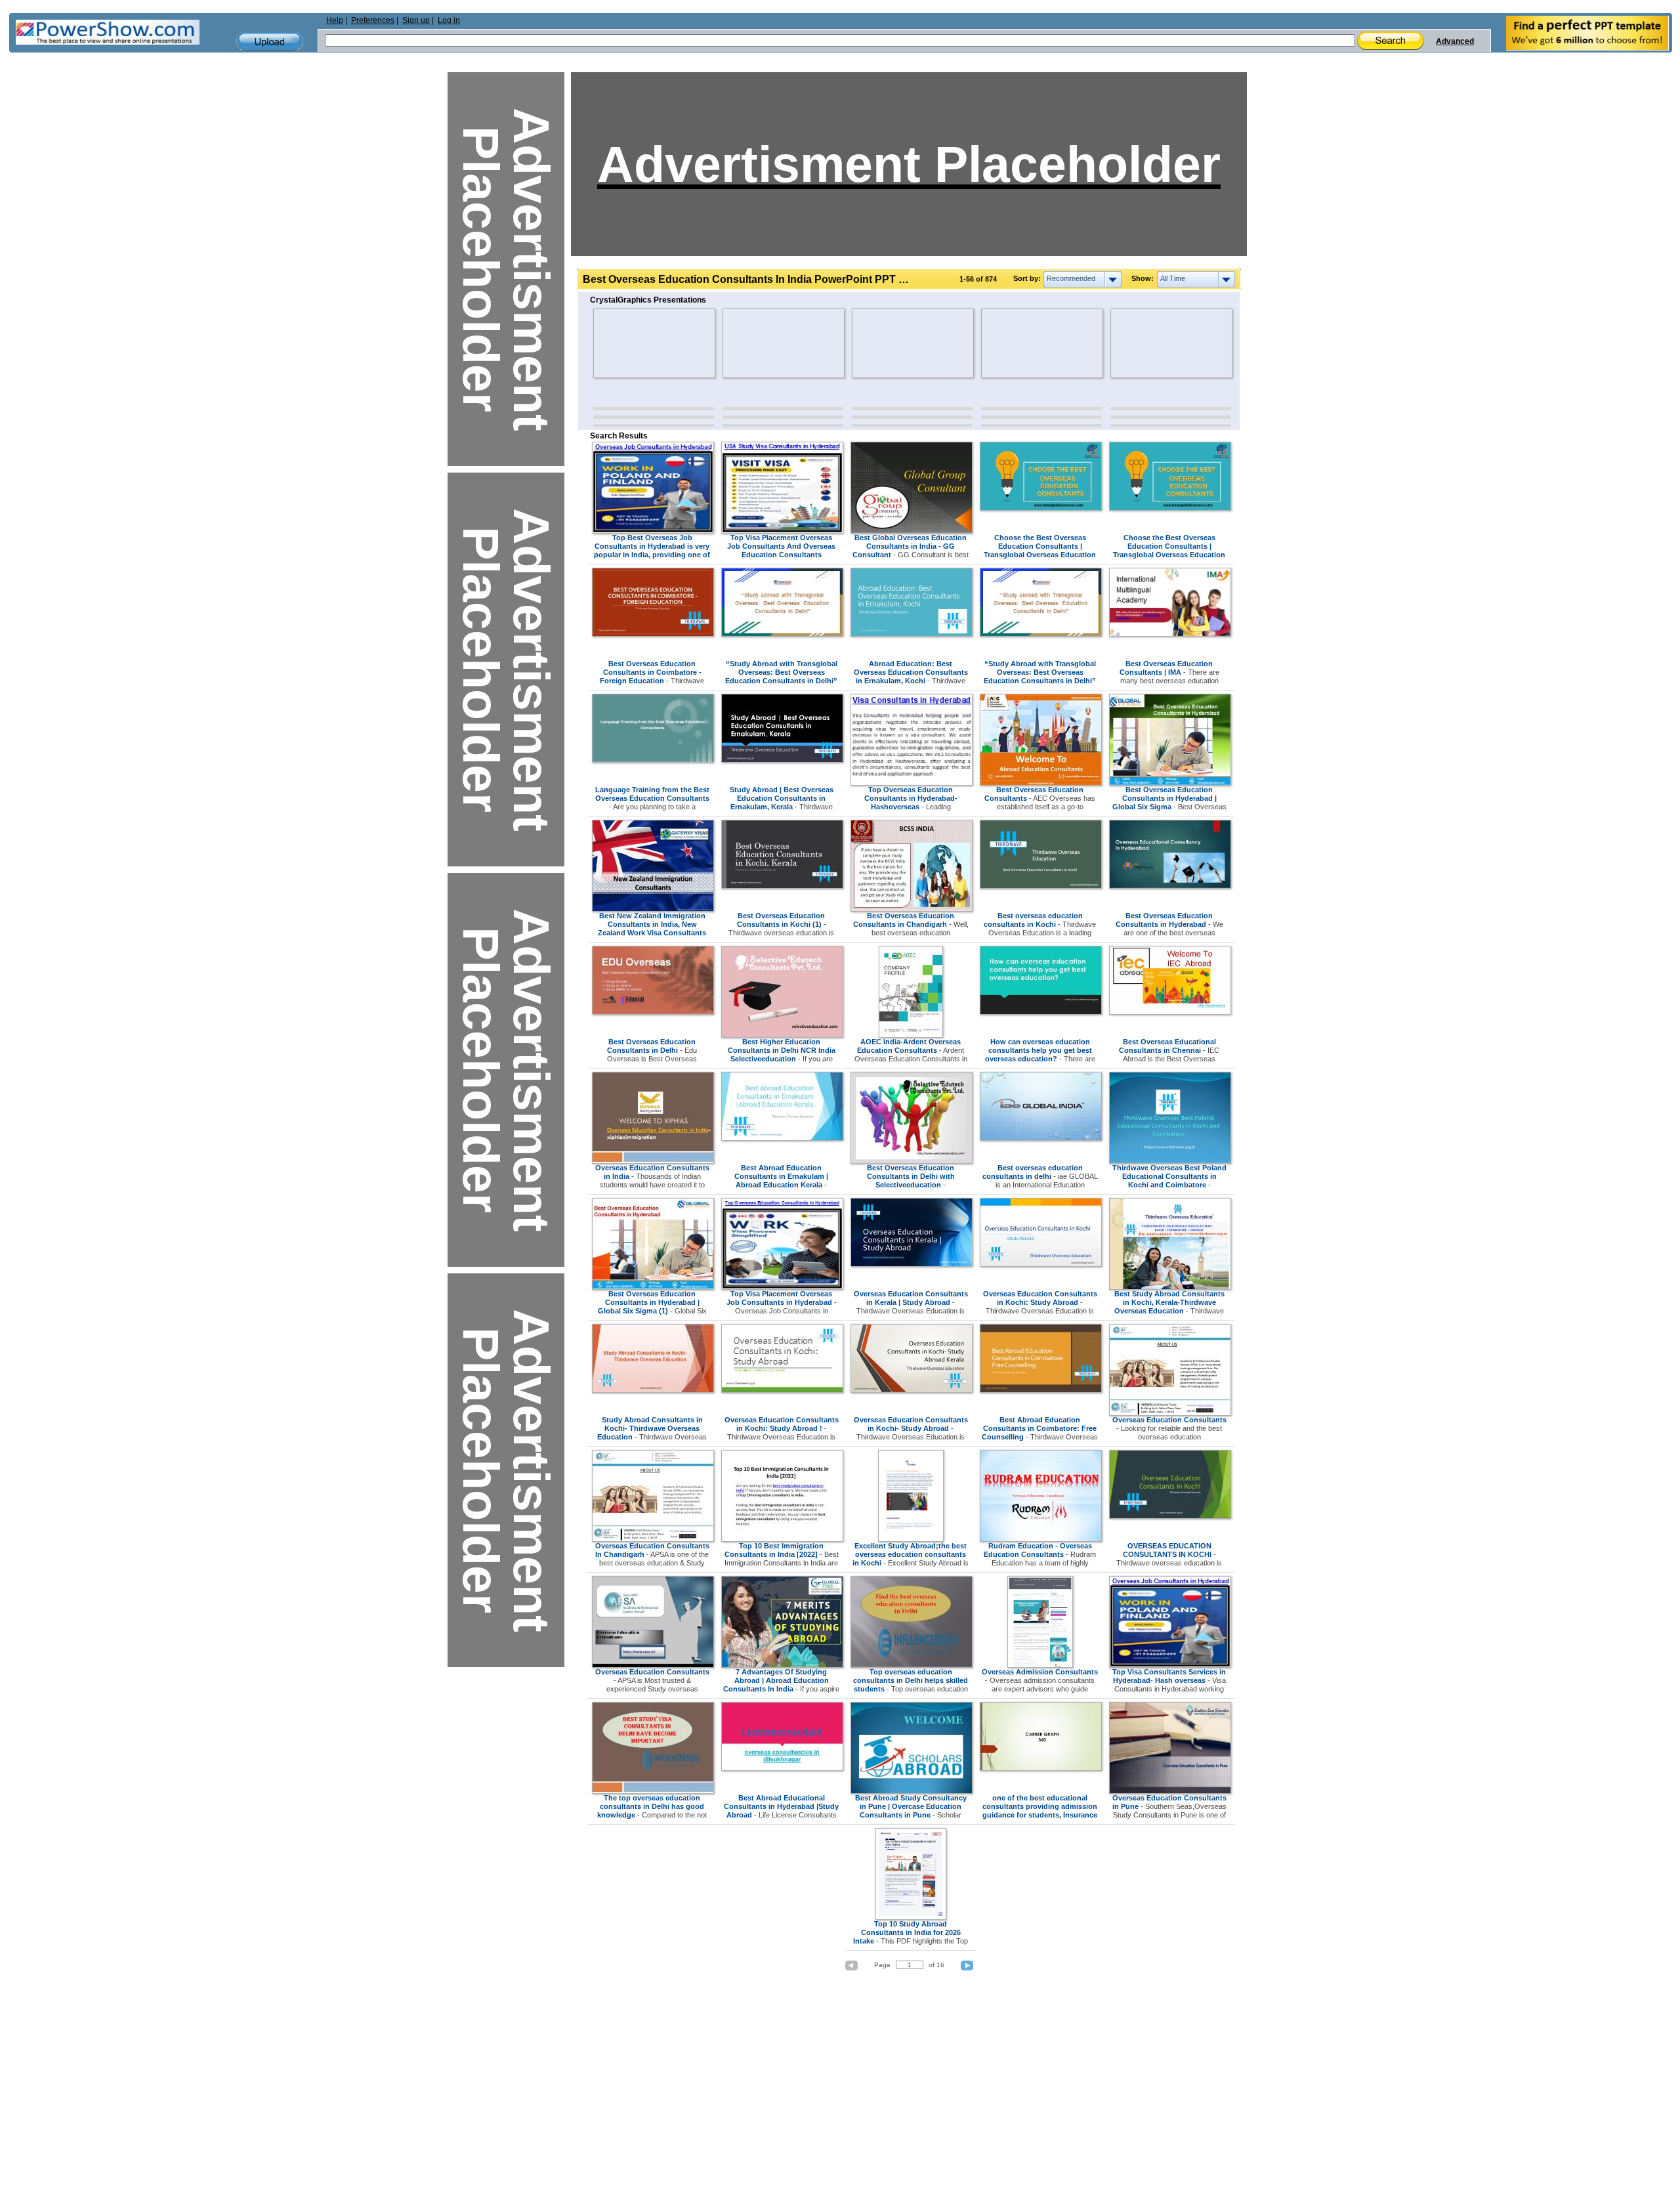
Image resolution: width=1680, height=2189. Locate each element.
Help (335, 20)
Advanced (1455, 41)
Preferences (373, 20)
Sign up (416, 20)
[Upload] (270, 42)
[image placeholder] (632, 343)
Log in (449, 20)
